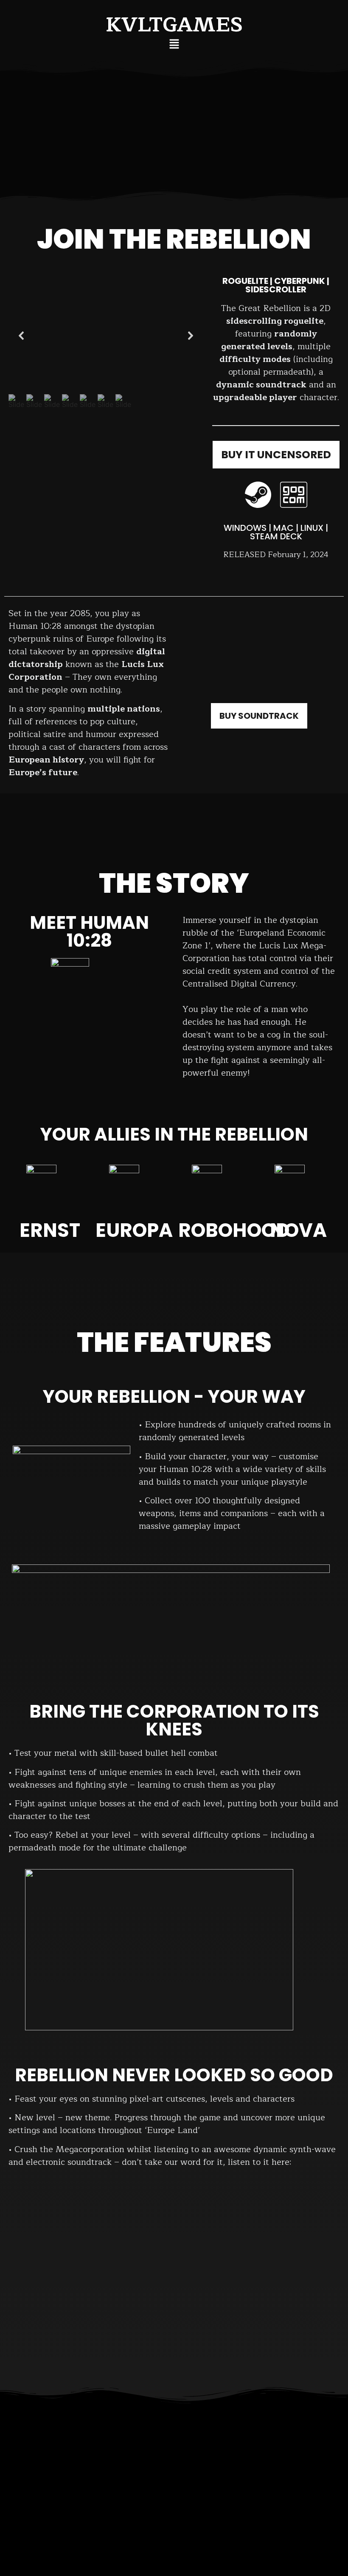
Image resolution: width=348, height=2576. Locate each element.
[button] (174, 44)
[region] (106, 342)
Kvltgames (174, 25)
